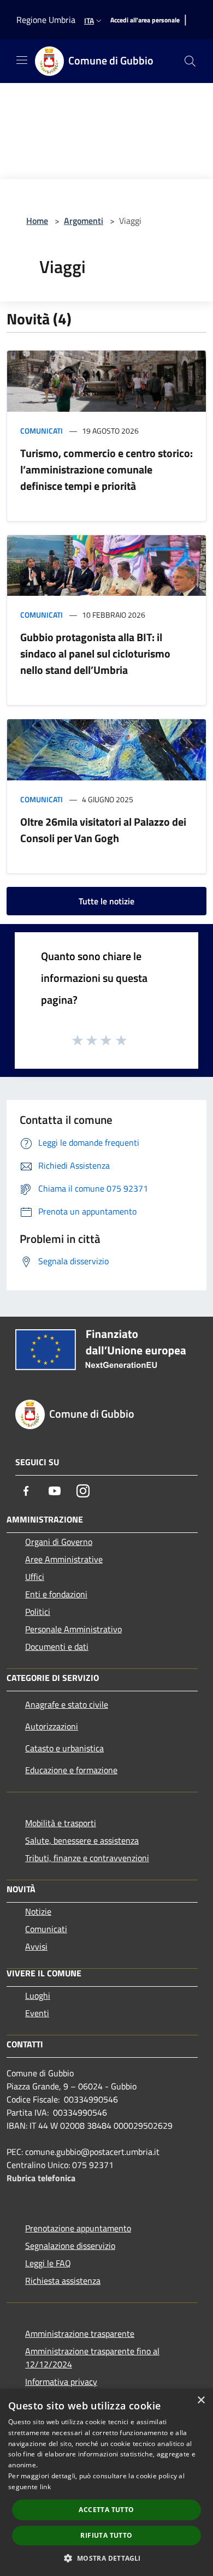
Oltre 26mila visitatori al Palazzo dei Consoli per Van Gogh (103, 830)
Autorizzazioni (52, 1726)
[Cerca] (190, 61)
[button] (106, 2558)
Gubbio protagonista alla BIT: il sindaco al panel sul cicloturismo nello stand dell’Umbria (95, 653)
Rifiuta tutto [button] (106, 2535)
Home (37, 221)
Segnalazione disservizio (70, 2246)
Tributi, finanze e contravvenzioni (87, 1858)
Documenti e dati (57, 1647)
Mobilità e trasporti (61, 1823)
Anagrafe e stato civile (67, 1704)
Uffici (35, 1577)
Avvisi (36, 1946)
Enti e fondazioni (56, 1594)
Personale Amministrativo (73, 1629)
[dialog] (106, 2482)
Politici (38, 1612)
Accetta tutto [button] (106, 2510)
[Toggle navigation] (22, 60)
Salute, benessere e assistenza (82, 1840)
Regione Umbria (46, 20)
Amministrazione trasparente (80, 2334)
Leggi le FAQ (48, 2263)
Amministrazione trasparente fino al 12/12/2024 (92, 2358)
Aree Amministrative (64, 1559)
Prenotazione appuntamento (78, 2228)
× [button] (201, 2400)
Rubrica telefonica (41, 2178)
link (45, 2487)
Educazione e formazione (71, 1770)
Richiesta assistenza (63, 2281)
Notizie (38, 1911)
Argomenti (84, 221)
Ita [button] (89, 20)
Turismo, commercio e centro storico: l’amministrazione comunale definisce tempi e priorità (106, 469)
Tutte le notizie (106, 901)
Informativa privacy (61, 2382)
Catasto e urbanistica (64, 1748)
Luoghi (38, 1995)
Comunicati (42, 431)
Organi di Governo (59, 1542)
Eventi (37, 2013)
